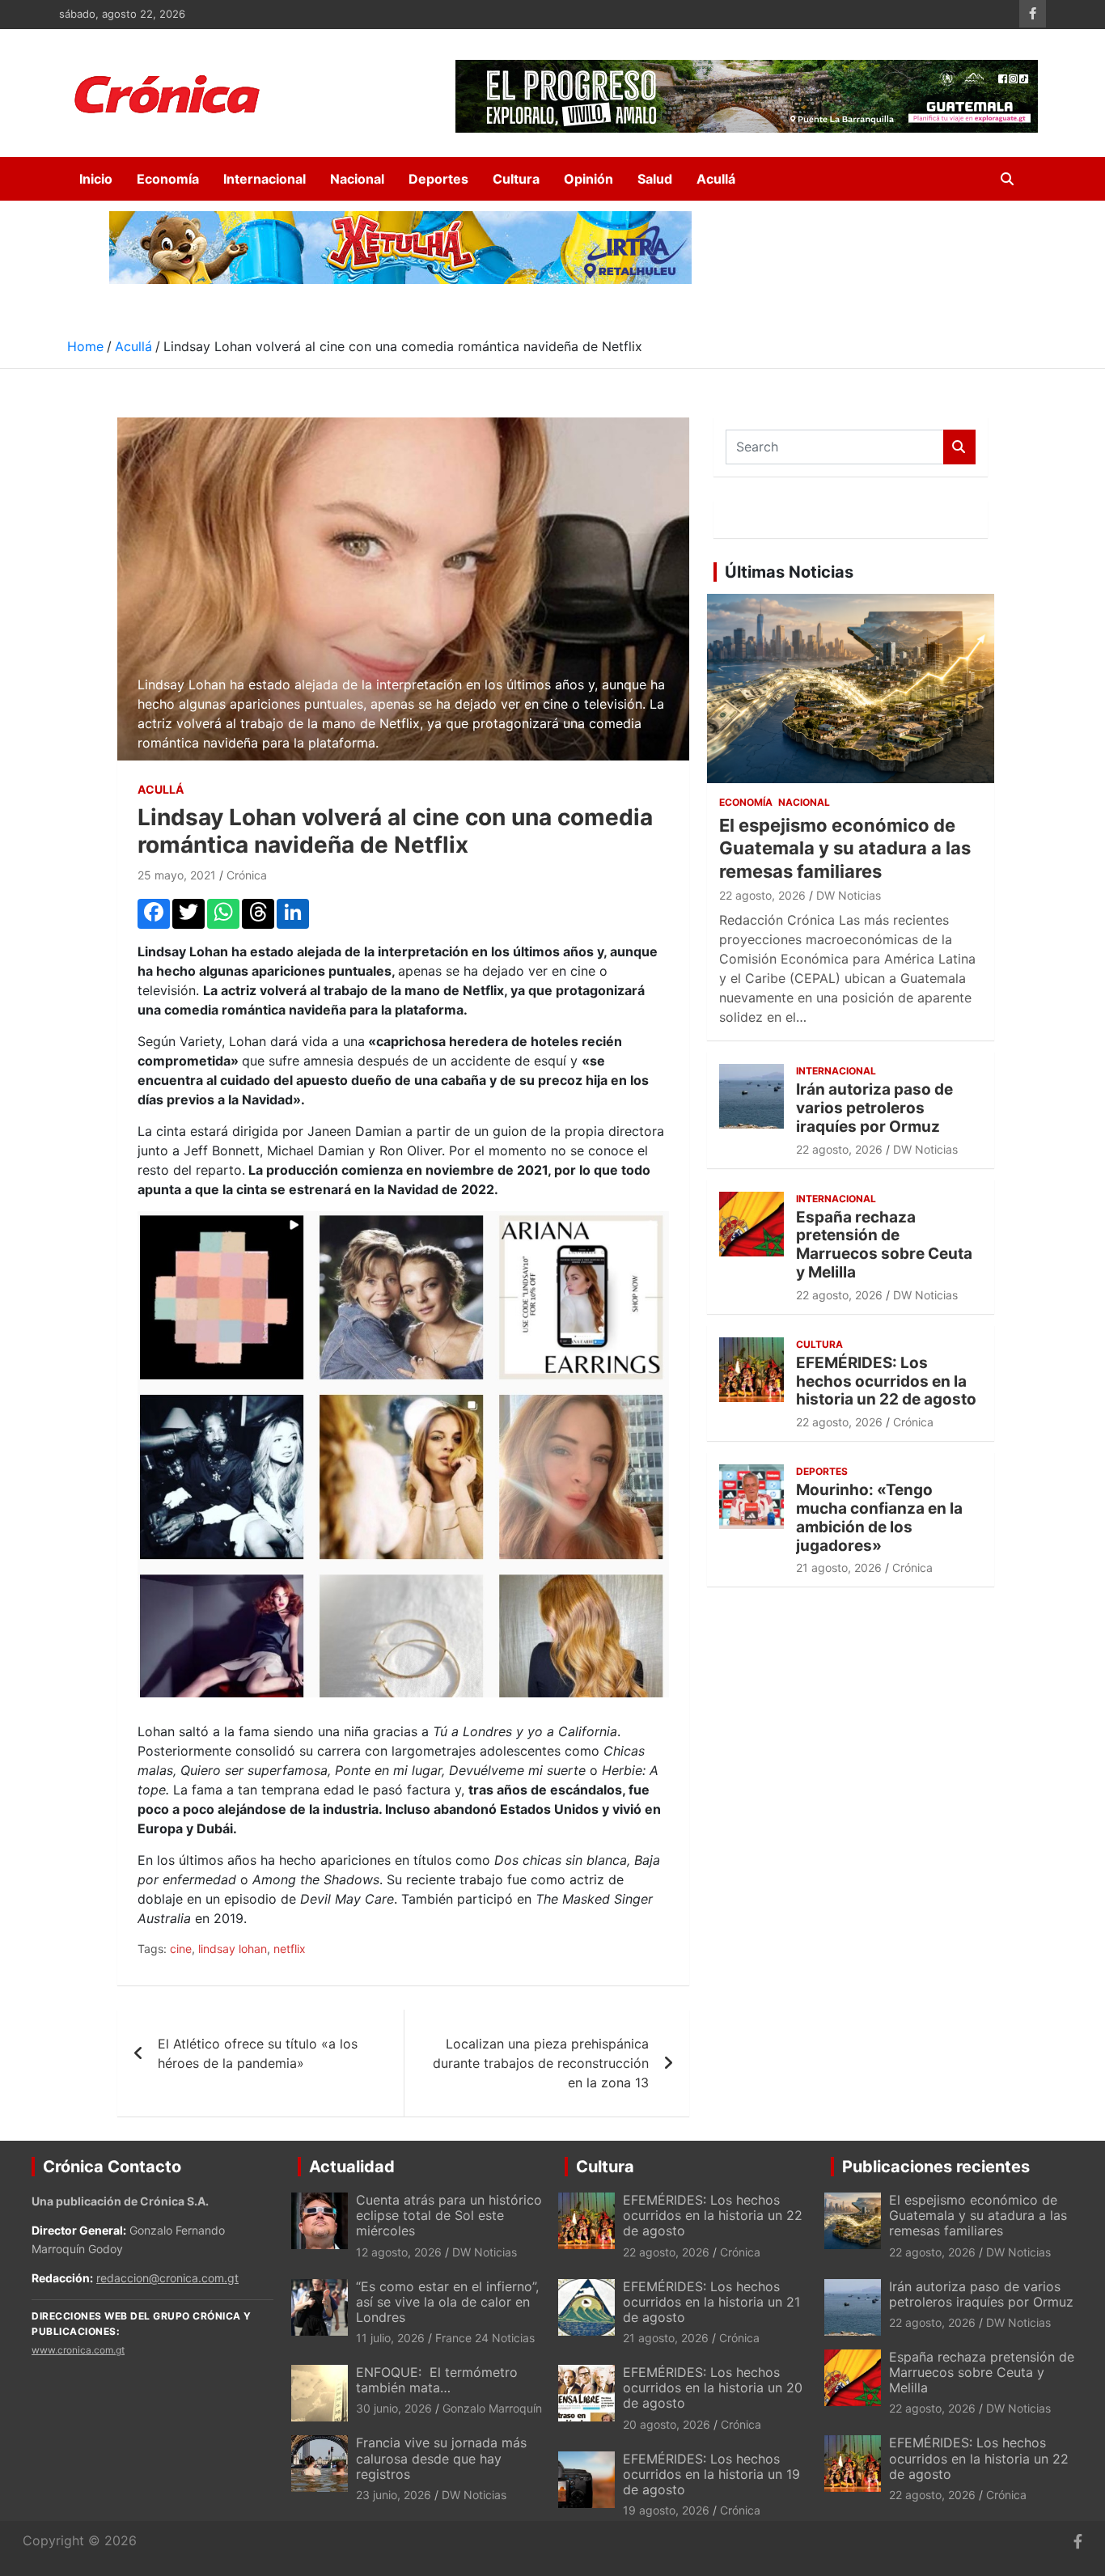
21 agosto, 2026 (839, 1568)
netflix (290, 1949)
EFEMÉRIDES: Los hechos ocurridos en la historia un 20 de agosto (713, 2387)
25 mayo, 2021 (177, 875)
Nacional (357, 179)
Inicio (96, 179)
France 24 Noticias (485, 2338)
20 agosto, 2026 (667, 2424)
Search (959, 447)
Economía (168, 179)
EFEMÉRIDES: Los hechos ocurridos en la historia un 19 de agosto (711, 2474)
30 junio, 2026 (394, 2408)
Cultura (516, 179)
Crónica (247, 875)
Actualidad (352, 2167)
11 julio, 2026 (390, 2338)
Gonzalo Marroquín (492, 2408)
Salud (655, 179)
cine (181, 1949)
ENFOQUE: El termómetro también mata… (437, 2380)
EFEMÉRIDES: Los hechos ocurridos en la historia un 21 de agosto (711, 2302)
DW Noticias (849, 895)
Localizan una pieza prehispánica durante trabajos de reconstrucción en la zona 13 (541, 2063)
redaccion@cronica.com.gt (167, 2278)
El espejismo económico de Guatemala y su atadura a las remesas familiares (845, 848)
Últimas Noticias (789, 572)
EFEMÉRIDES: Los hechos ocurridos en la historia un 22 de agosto (886, 1381)
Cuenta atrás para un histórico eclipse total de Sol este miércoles (449, 2215)
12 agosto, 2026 (399, 2252)
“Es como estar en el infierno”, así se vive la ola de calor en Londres (447, 2302)
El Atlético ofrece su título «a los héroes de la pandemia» (258, 2053)
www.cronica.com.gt (78, 2350)
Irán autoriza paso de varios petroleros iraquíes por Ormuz (874, 1108)
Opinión (588, 179)
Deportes (438, 179)
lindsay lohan (233, 1949)
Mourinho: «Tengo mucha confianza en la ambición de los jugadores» (879, 1517)
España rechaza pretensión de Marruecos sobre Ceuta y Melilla (884, 1245)
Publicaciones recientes (936, 2167)
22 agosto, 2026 (762, 895)
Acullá (716, 179)
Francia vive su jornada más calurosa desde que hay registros (441, 2458)
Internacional (265, 179)
